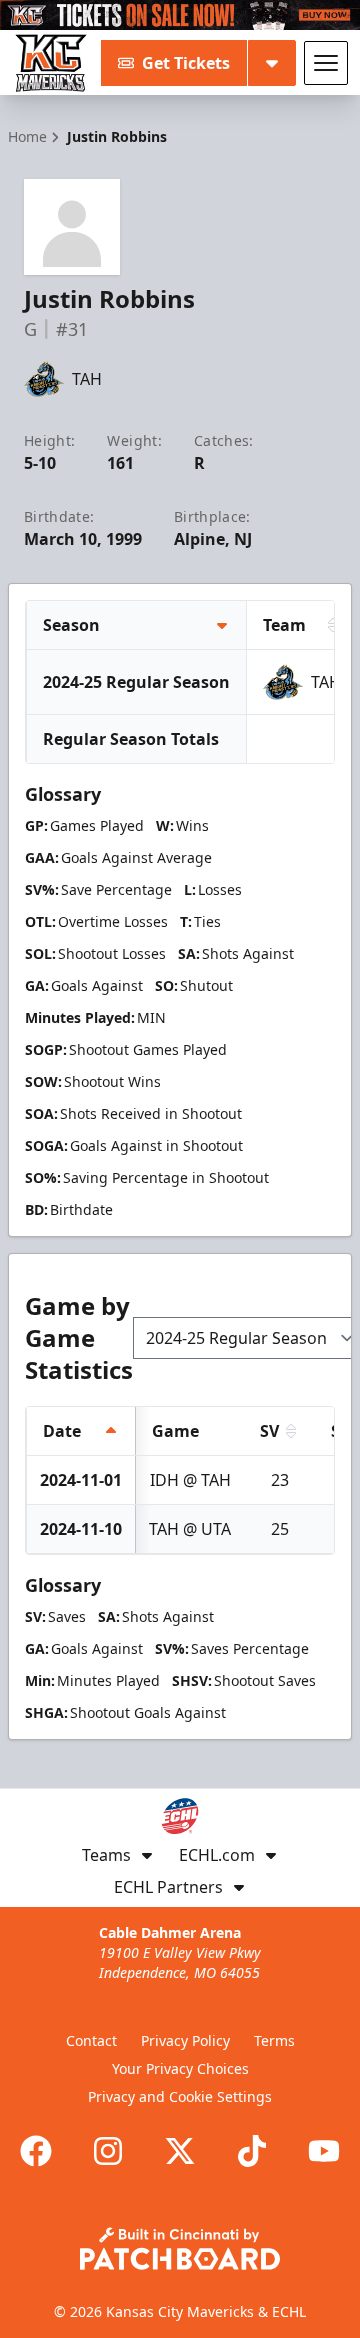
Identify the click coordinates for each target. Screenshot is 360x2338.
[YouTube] (324, 2151)
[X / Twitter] (180, 2151)
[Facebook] (36, 2151)
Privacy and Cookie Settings (180, 2096)
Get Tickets (186, 63)
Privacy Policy (185, 2040)
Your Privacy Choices (180, 2068)
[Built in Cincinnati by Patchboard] (180, 2248)
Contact (91, 2040)
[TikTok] (252, 2151)
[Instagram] (108, 2151)
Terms (274, 2040)
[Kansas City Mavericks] (51, 63)
